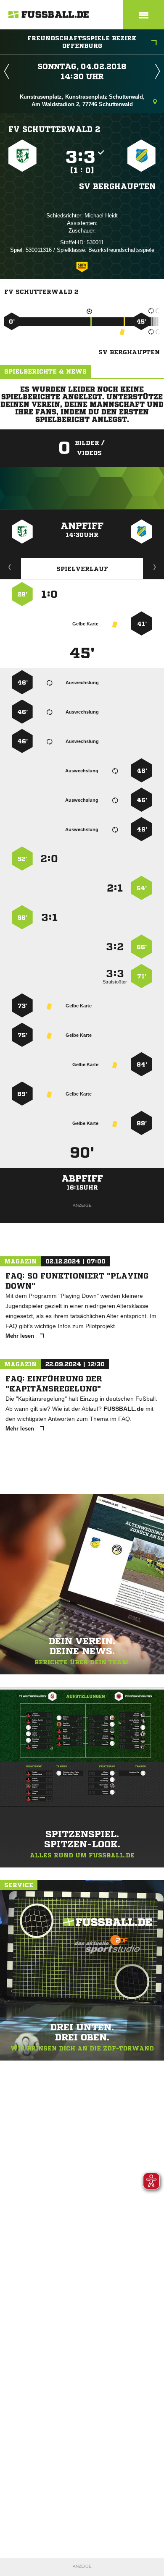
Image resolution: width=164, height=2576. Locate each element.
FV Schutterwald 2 (54, 129)
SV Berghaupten (117, 186)
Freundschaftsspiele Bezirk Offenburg (82, 42)
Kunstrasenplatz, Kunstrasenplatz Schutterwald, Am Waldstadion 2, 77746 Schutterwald (82, 101)
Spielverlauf (82, 569)
